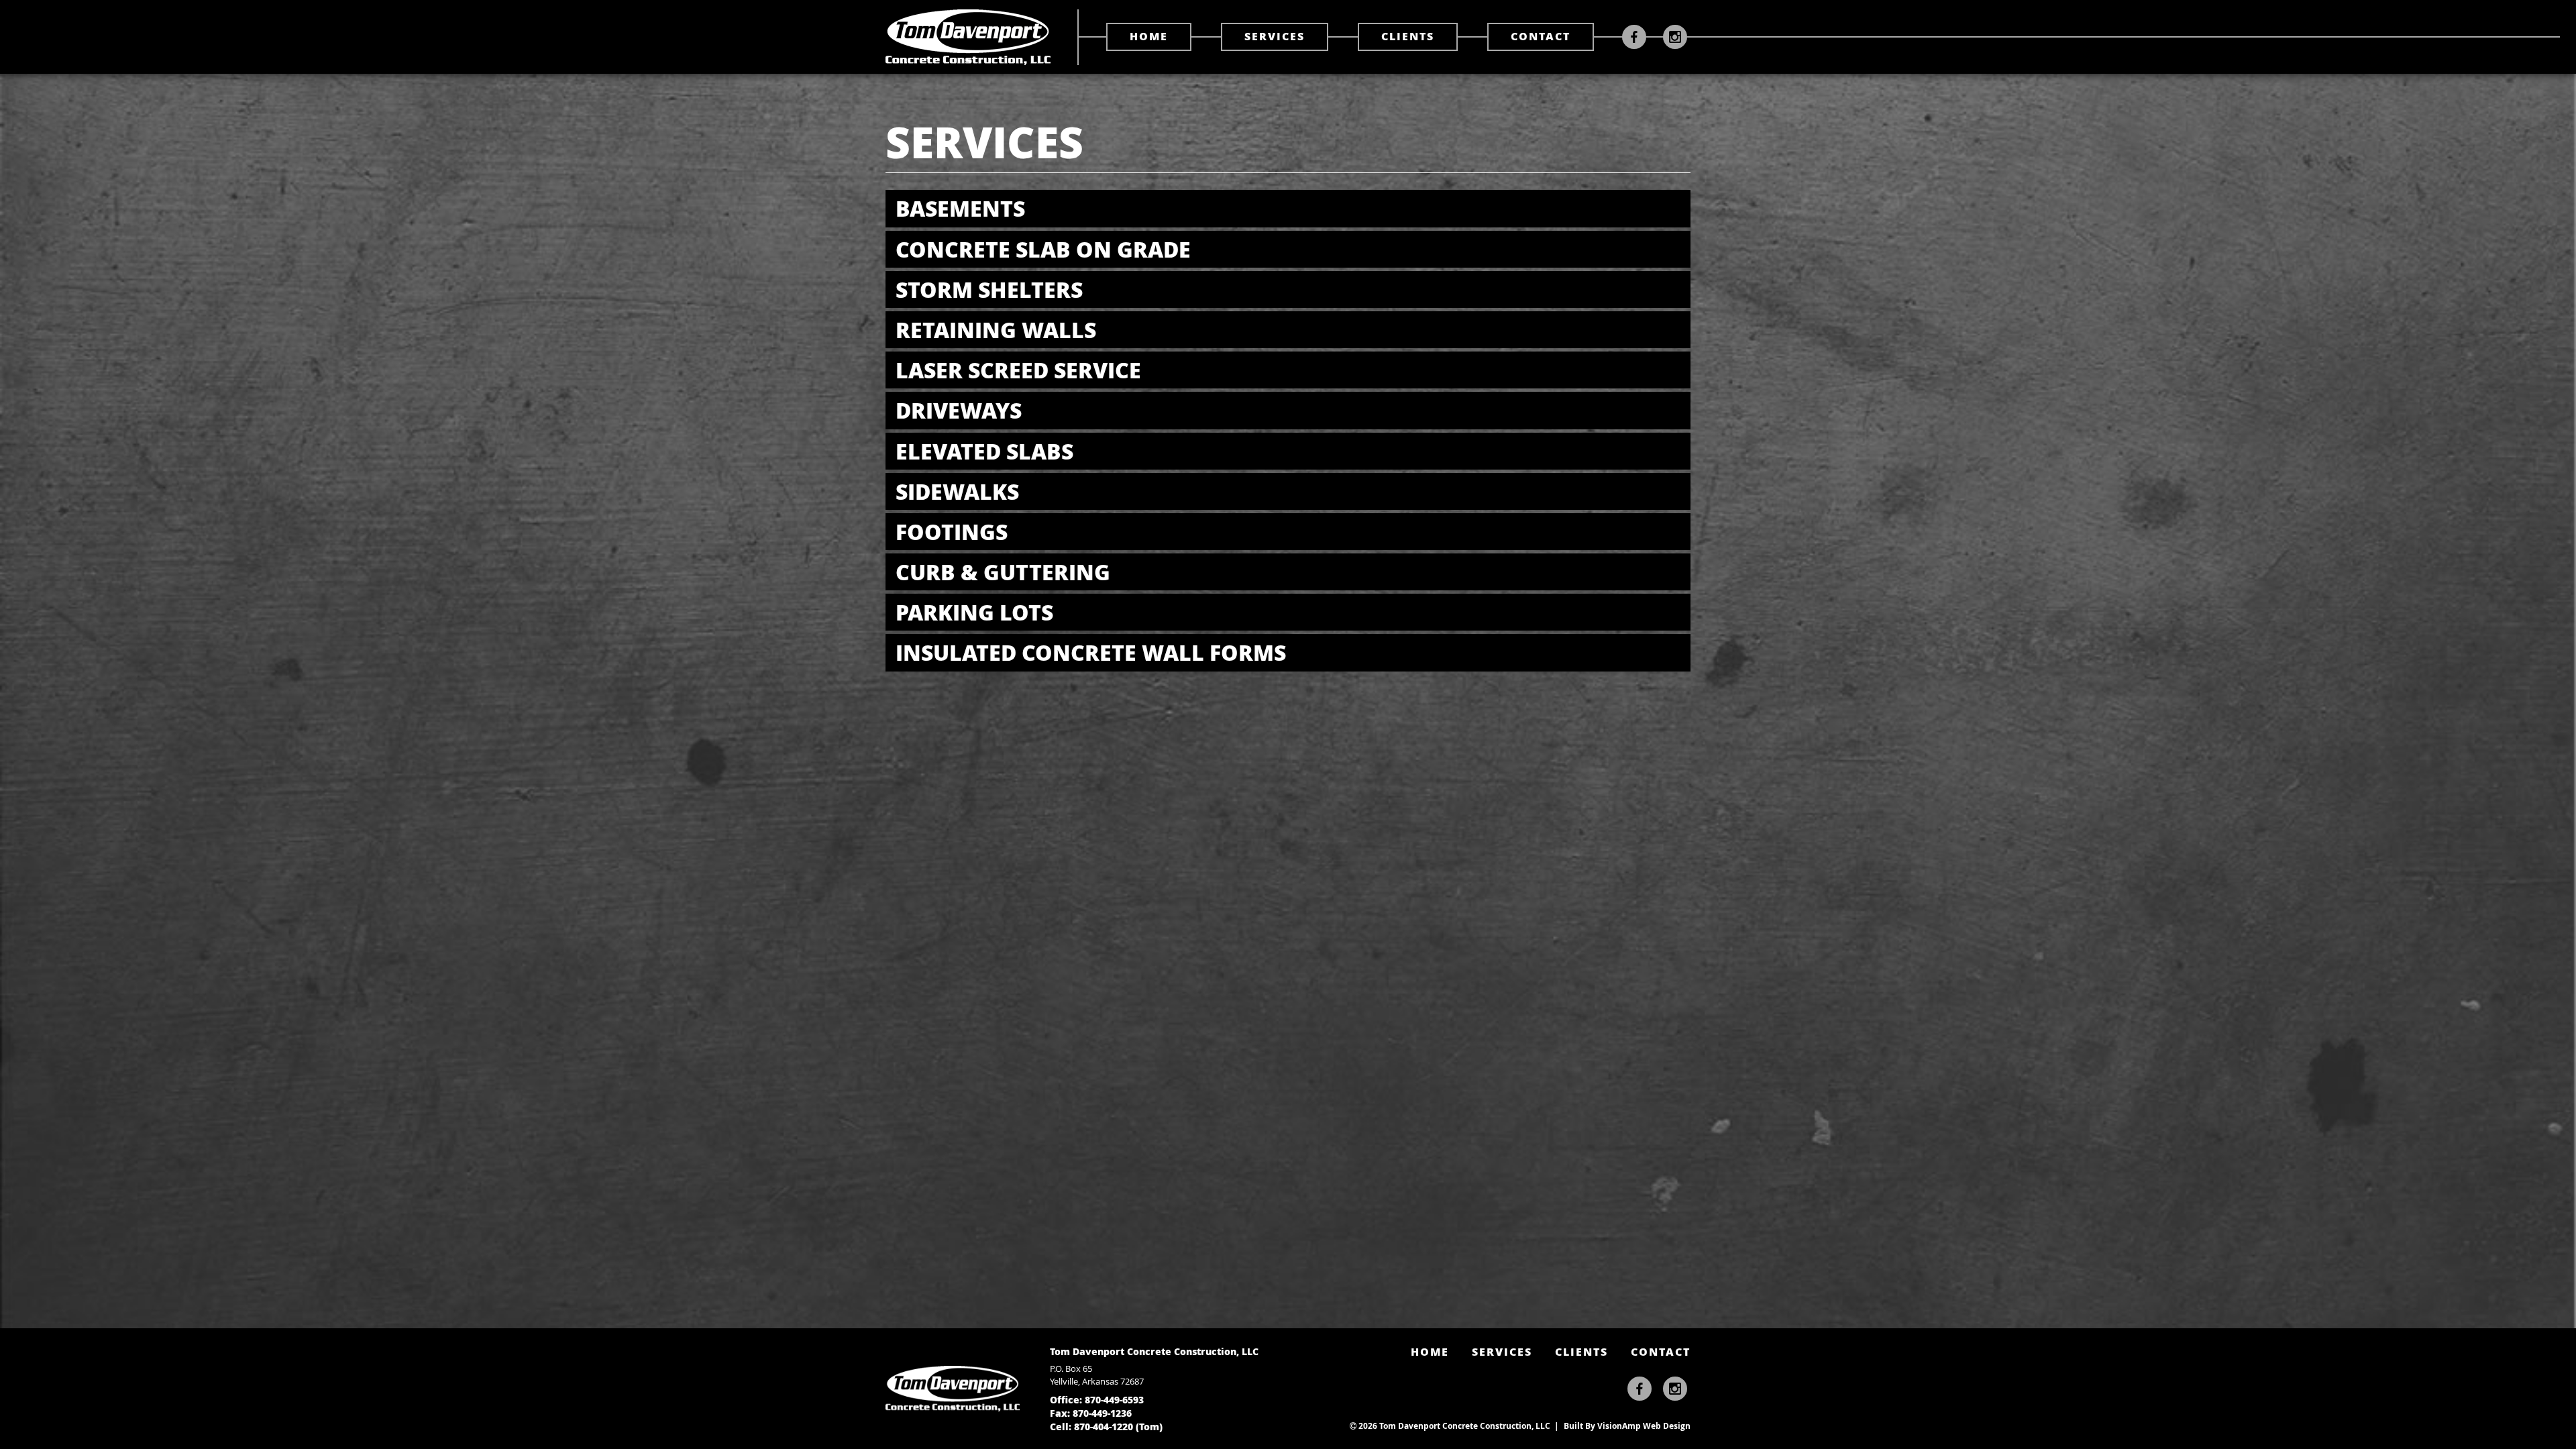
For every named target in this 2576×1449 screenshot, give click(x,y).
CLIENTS (1408, 36)
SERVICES (1275, 36)
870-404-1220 (1104, 1426)
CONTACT (1541, 36)
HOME (1149, 36)
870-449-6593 (1114, 1399)
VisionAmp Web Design (1644, 1426)
